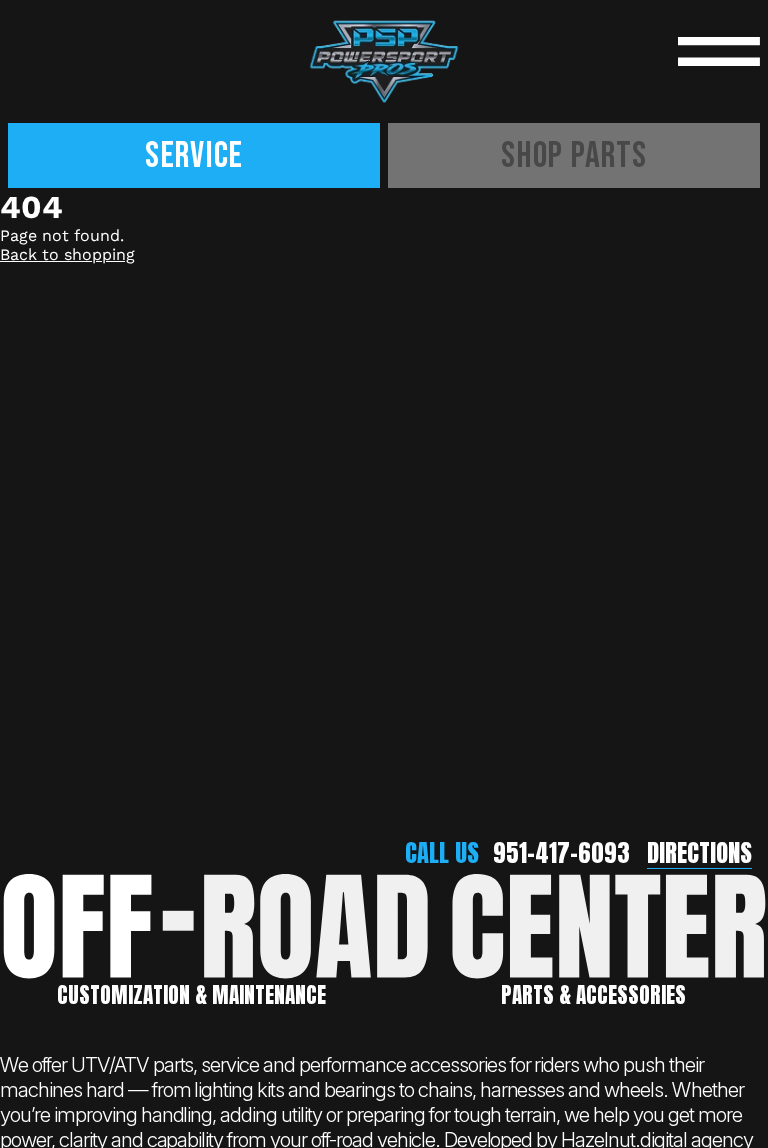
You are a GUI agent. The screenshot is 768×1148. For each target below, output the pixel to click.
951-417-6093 (561, 852)
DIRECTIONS (699, 852)
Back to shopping (67, 254)
